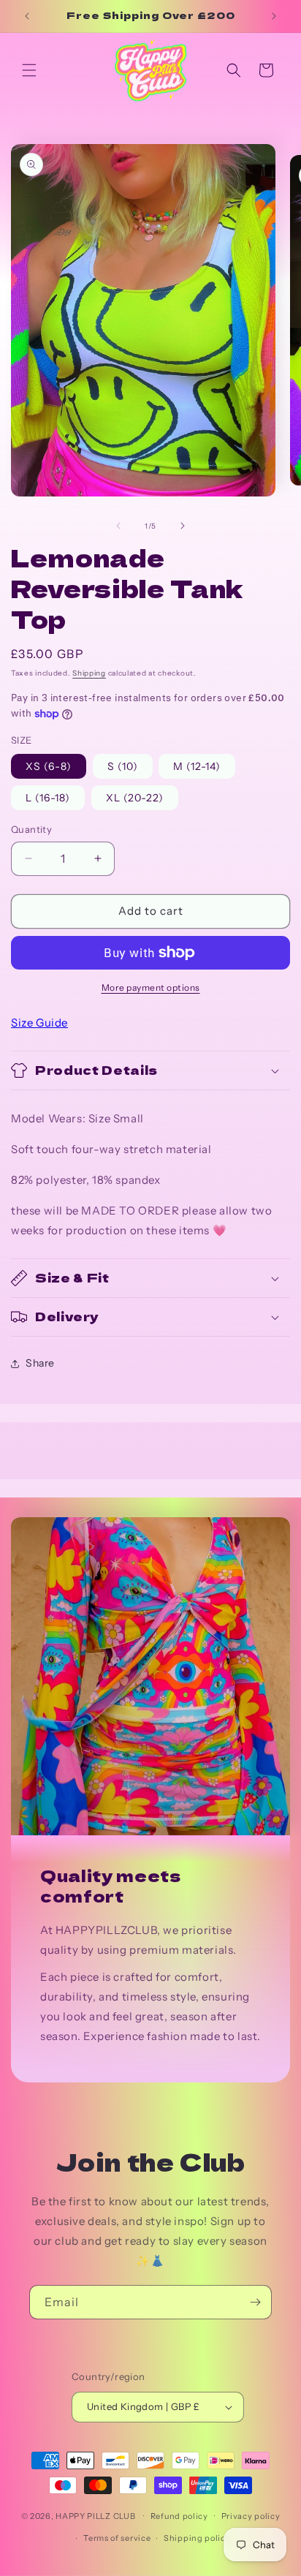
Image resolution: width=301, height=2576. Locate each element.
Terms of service (117, 2538)
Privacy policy (251, 2516)
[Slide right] (183, 526)
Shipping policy (197, 2538)
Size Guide (39, 1023)
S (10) (123, 766)
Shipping (89, 673)
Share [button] (40, 1363)
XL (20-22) (135, 798)
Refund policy (179, 2516)
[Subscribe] (255, 2302)
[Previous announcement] (27, 16)
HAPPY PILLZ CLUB (95, 2515)
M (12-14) (197, 766)
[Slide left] (118, 526)
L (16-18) (48, 798)
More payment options (151, 987)
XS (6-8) (49, 766)
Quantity (31, 829)
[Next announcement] (274, 16)
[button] (29, 70)
